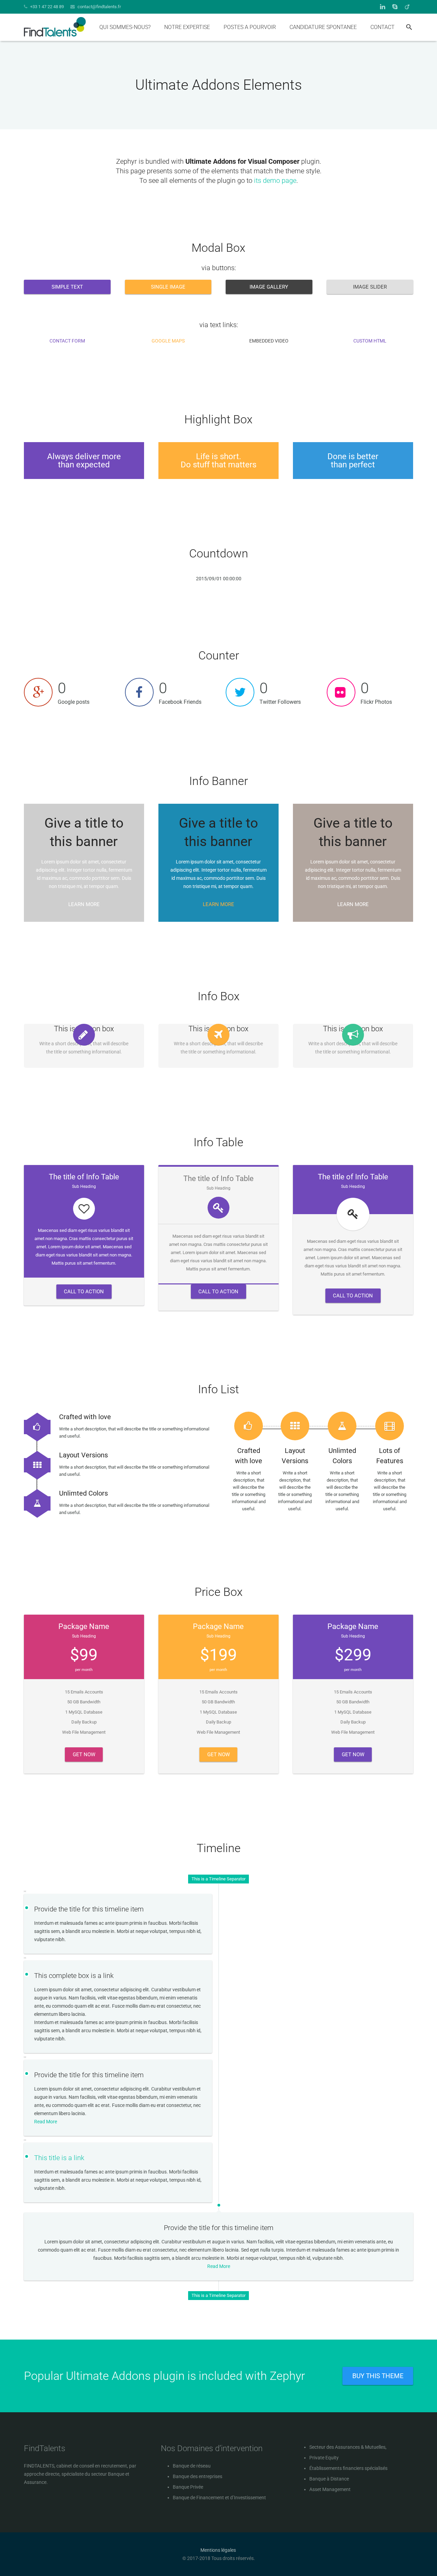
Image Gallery (269, 287)
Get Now (84, 1755)
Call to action (84, 1292)
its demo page (275, 180)
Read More (46, 2122)
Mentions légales (219, 2550)
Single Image (168, 287)
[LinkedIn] (382, 7)
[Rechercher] (409, 27)
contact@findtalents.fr (99, 7)
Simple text (67, 287)
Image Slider (370, 287)
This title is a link (59, 2158)
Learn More (84, 904)
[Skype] (395, 7)
